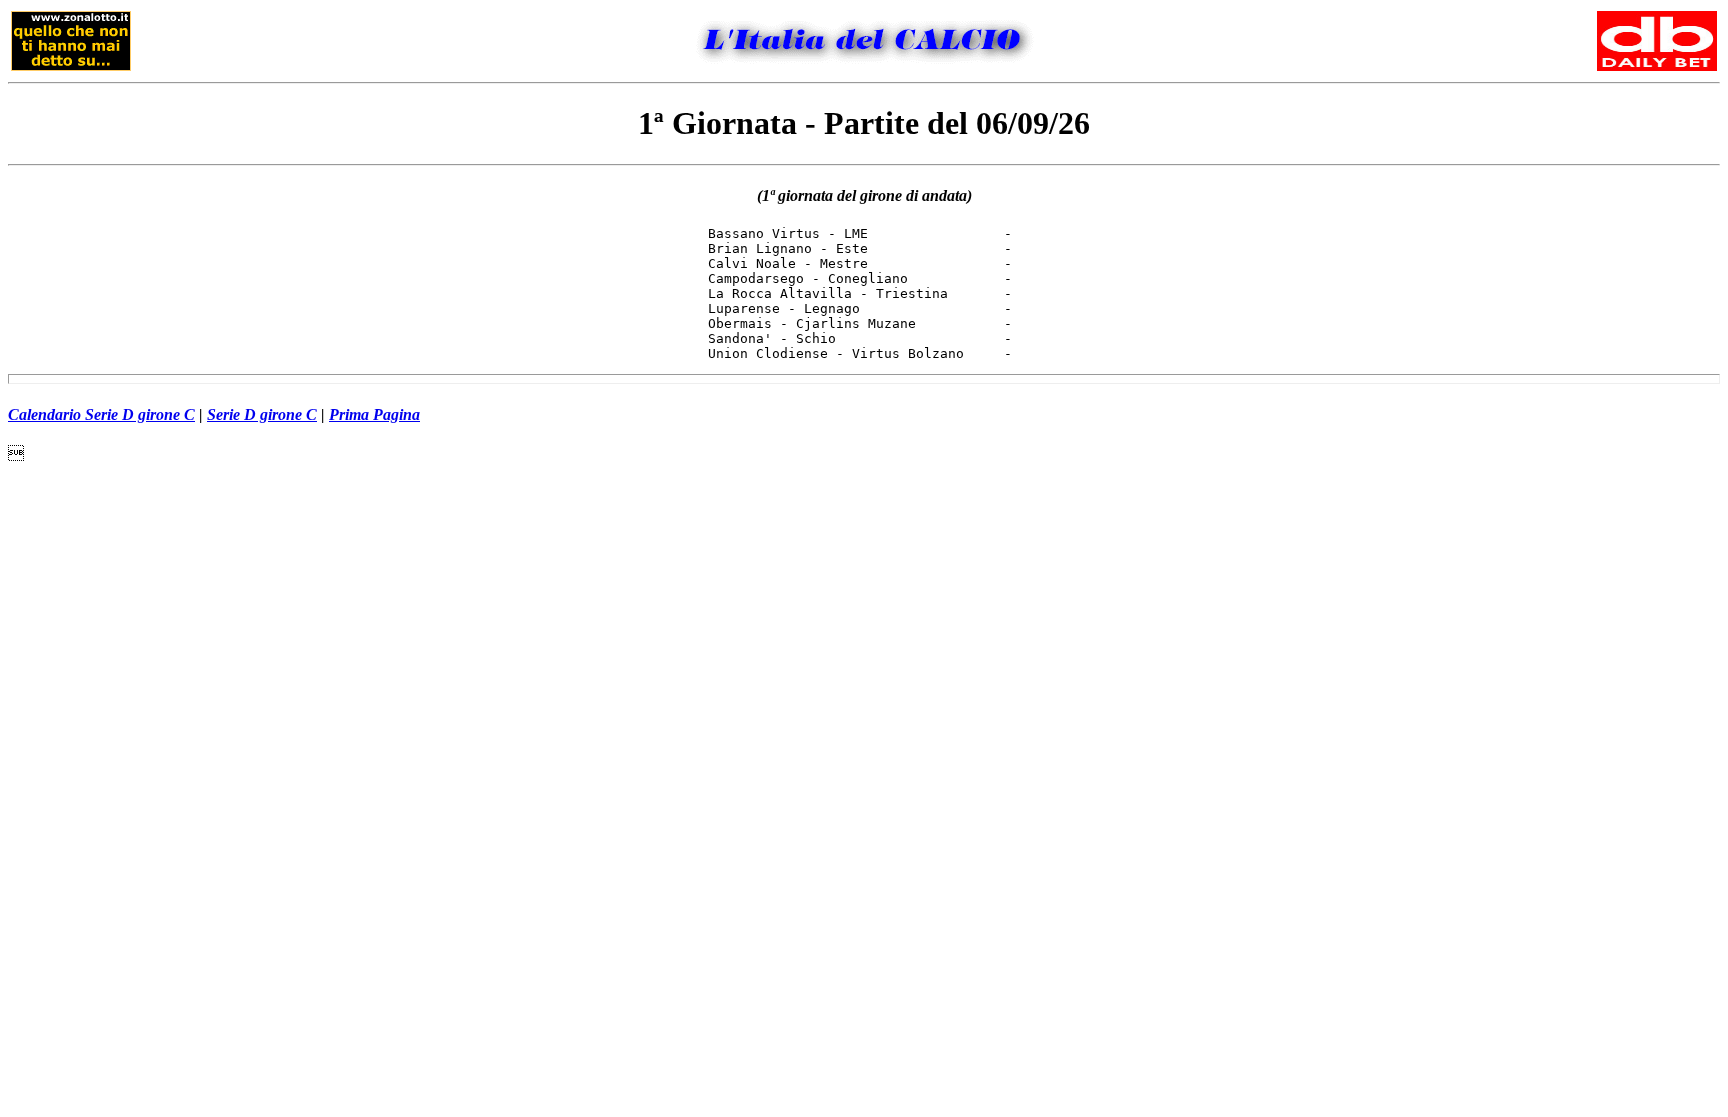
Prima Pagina (374, 414)
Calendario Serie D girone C (101, 414)
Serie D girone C (262, 414)
